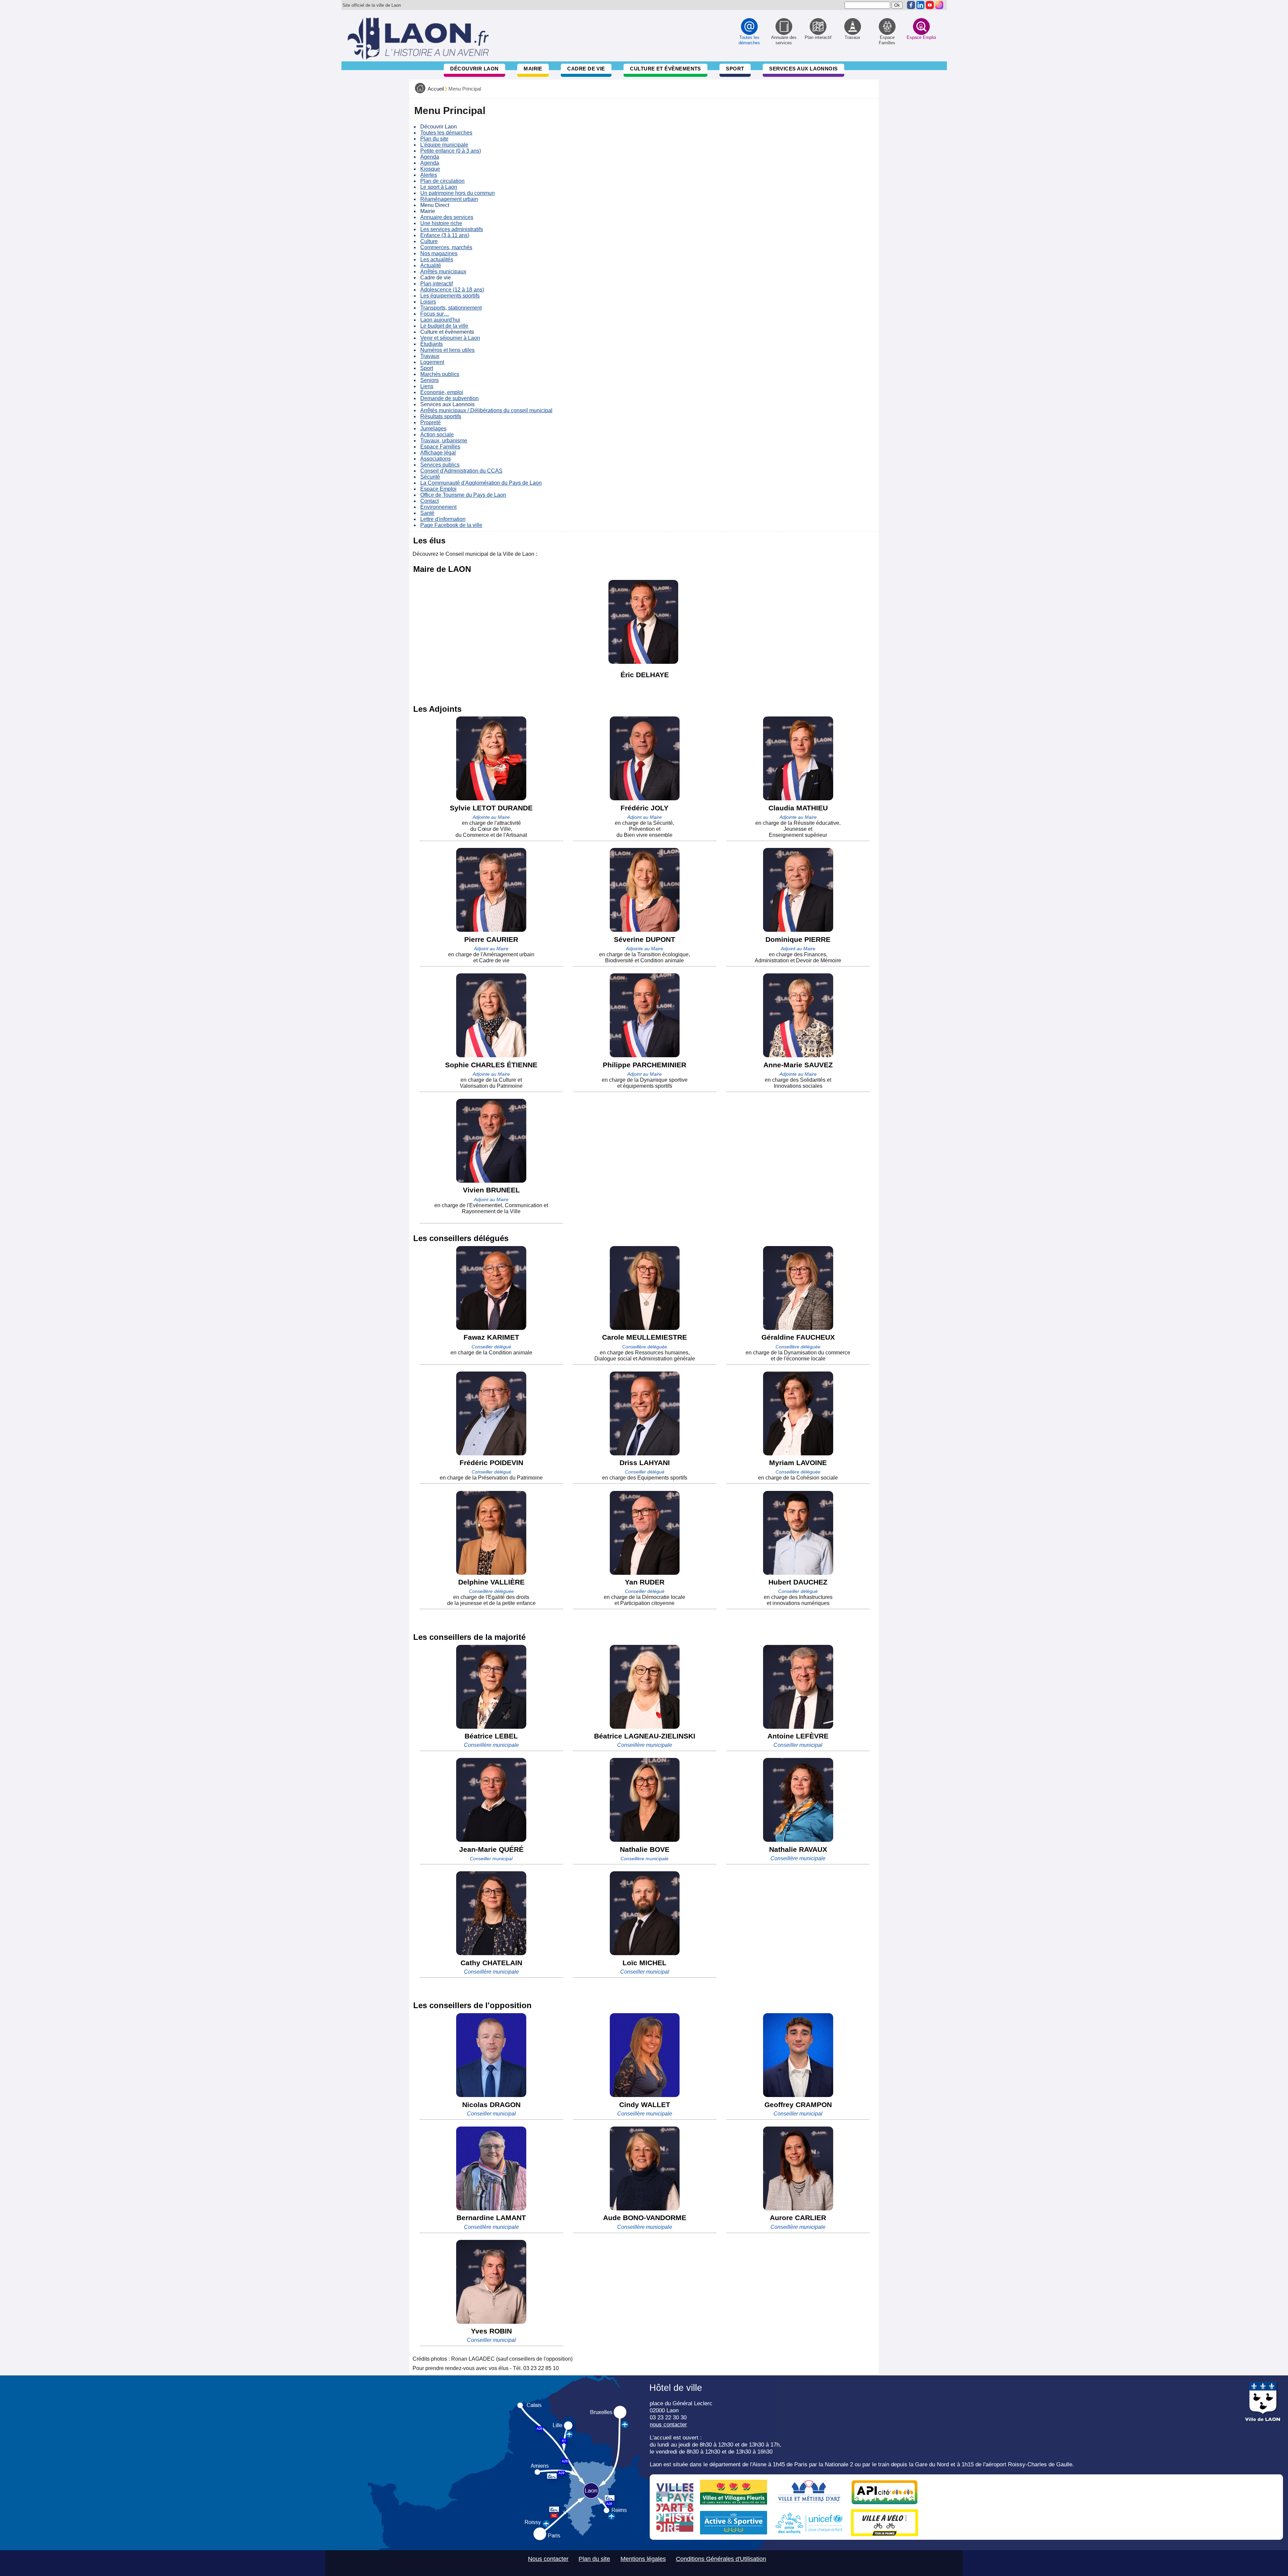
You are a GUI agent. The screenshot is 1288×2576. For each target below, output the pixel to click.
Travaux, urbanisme (444, 441)
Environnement (438, 507)
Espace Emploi (438, 489)
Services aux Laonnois (803, 69)
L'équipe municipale (444, 145)
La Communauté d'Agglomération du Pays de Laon (481, 483)
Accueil (436, 89)
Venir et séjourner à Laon (450, 338)
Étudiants (432, 344)
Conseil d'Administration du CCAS (461, 471)
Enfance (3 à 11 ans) (445, 235)
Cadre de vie (586, 69)
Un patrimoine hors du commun (458, 193)
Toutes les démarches (446, 133)
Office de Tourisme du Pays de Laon (463, 495)
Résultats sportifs (441, 416)
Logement (432, 362)
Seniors (430, 380)
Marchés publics (440, 374)
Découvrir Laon (474, 69)
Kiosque (430, 169)
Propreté (431, 422)
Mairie (533, 69)
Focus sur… (435, 314)
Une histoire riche (441, 223)
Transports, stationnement (451, 308)
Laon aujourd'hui (440, 320)
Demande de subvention (449, 398)
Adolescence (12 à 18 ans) (452, 290)
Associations (436, 459)
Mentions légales (643, 2559)
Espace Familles (440, 447)
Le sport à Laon (439, 187)
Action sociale (437, 435)
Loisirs (428, 302)
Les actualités (437, 259)
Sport (735, 69)
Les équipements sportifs (450, 296)
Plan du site (434, 139)
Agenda (430, 157)
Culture (429, 241)
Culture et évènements (665, 69)
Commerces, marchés (446, 247)
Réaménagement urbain (449, 199)
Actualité (431, 265)
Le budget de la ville (444, 326)
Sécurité (430, 477)
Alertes (429, 175)
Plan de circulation (442, 181)
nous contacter (668, 2424)
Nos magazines (439, 253)
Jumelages (433, 428)
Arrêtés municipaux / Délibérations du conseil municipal (486, 410)
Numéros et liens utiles (447, 350)
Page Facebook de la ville (451, 525)
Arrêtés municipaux (443, 272)
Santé (427, 513)
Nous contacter (548, 2559)
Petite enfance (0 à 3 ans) (451, 151)
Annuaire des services (447, 217)
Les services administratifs (452, 229)
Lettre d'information (443, 519)
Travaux (430, 356)
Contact (430, 501)
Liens (427, 386)
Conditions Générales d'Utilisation (721, 2559)
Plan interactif (437, 284)
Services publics (440, 465)
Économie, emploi (442, 392)
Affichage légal (438, 453)
